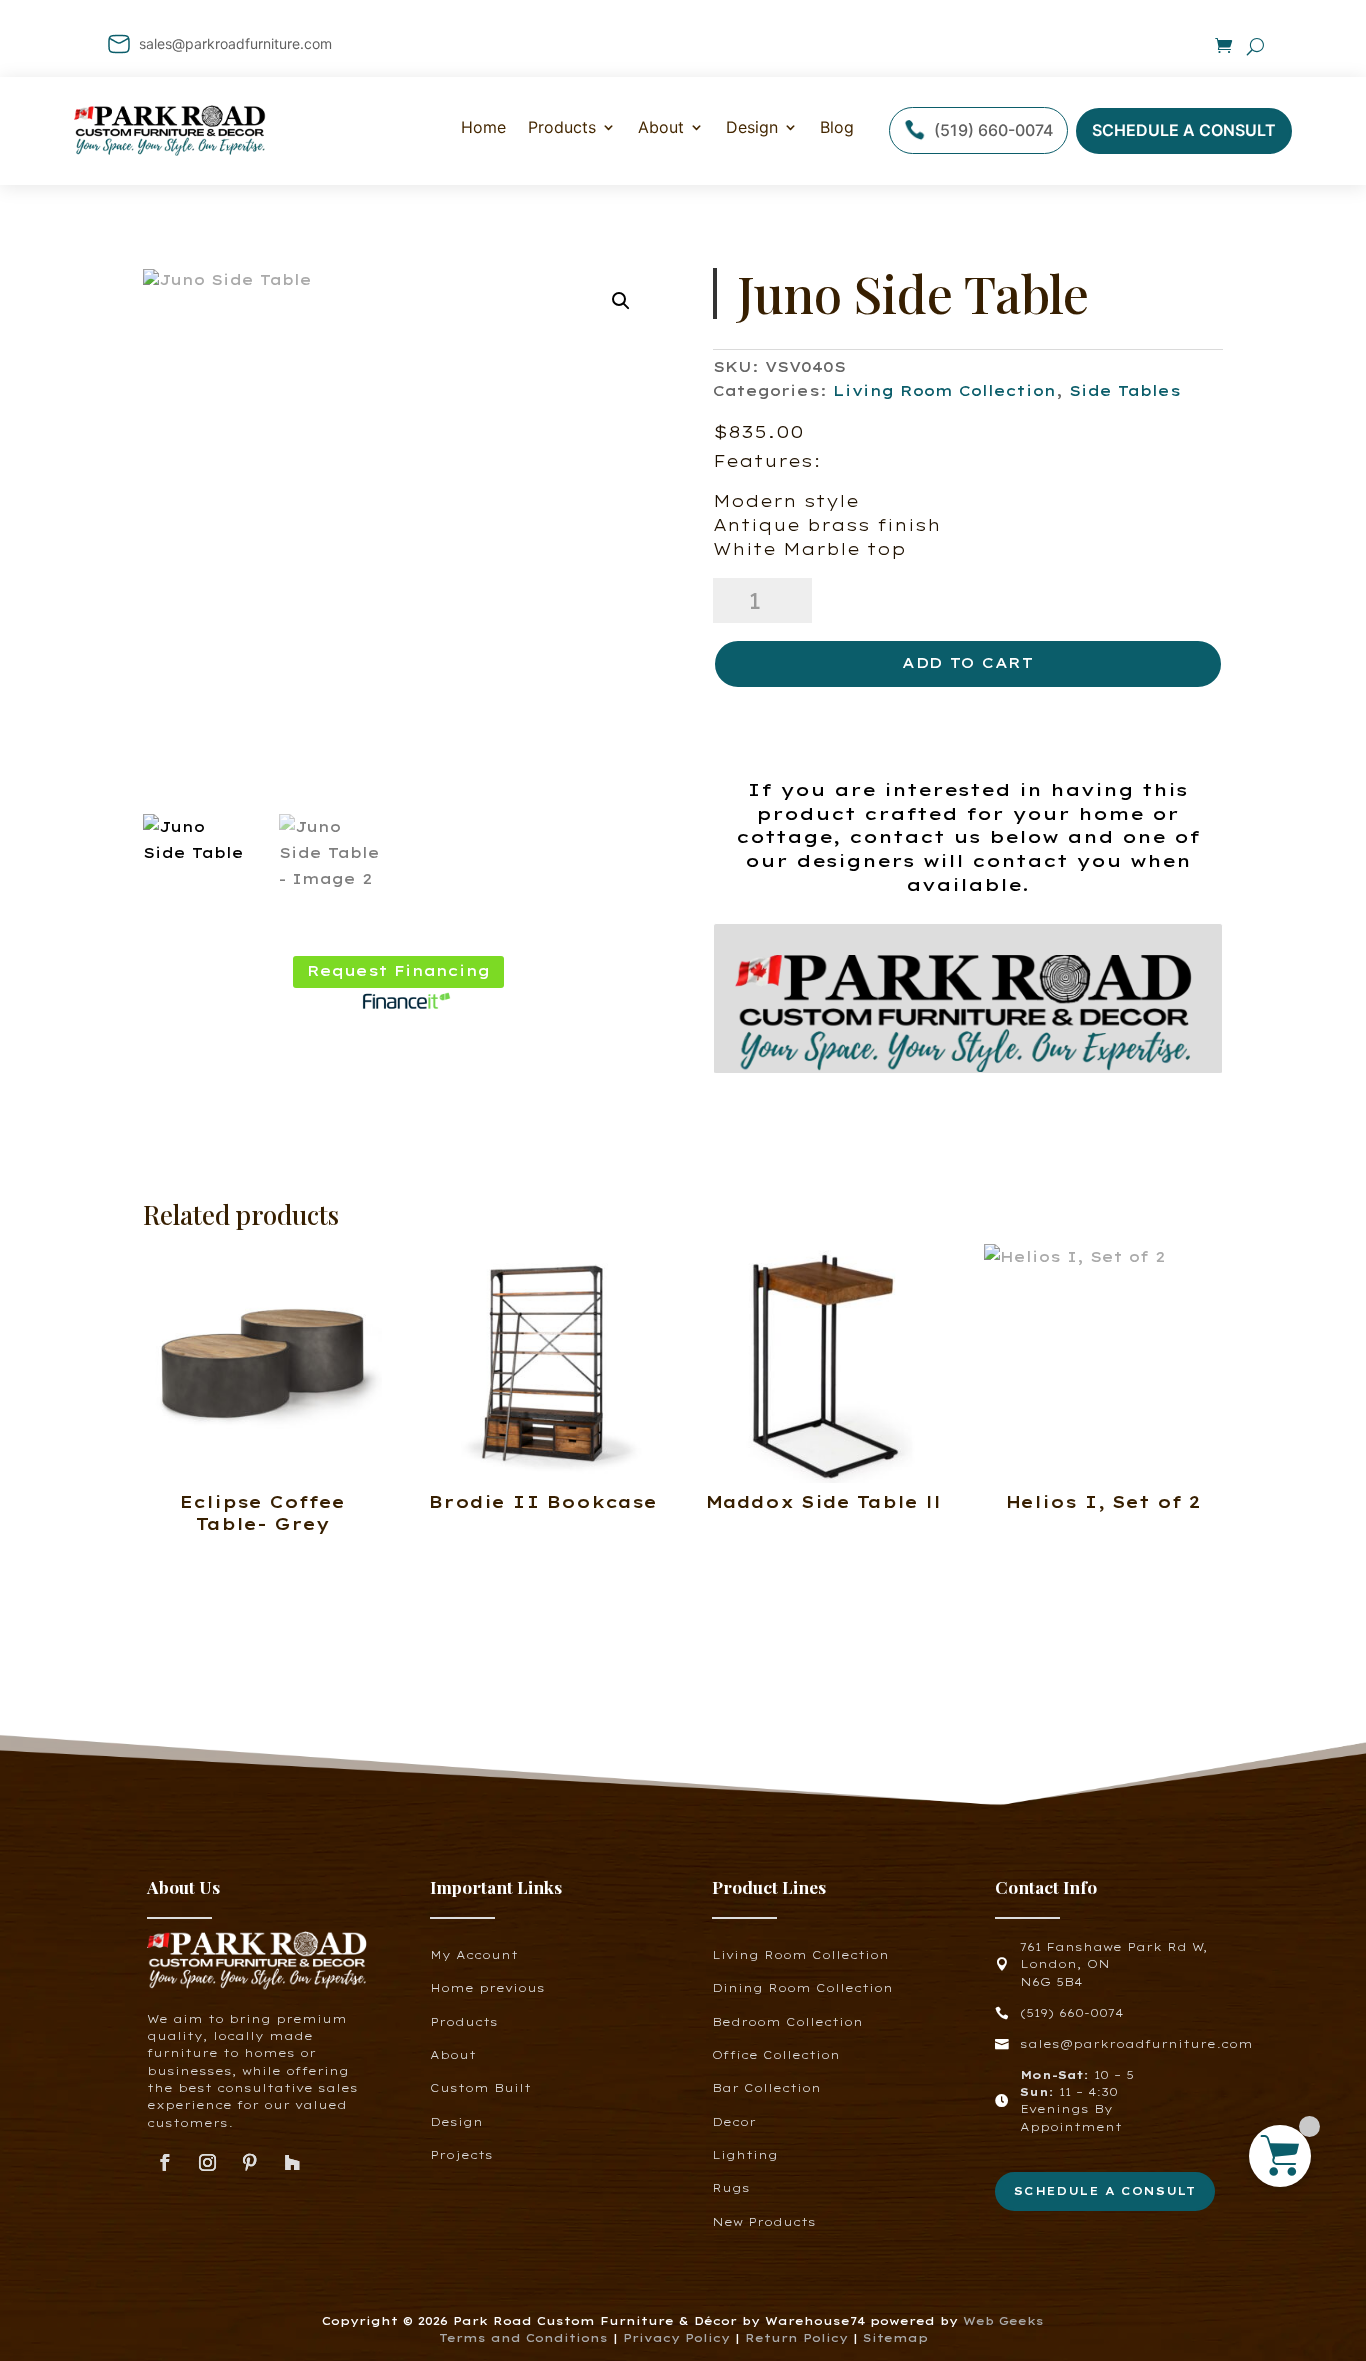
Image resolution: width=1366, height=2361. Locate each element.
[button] (621, 301)
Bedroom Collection (787, 2022)
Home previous (487, 1988)
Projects (461, 2155)
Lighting (745, 2155)
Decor (734, 2122)
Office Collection (776, 2055)
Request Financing (398, 971)
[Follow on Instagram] (207, 2163)
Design (752, 127)
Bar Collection (766, 2088)
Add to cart (968, 663)
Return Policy (799, 2338)
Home (483, 127)
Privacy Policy (676, 2338)
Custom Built (480, 2088)
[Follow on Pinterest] (250, 2163)
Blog (837, 127)
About (661, 127)
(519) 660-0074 (993, 130)
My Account (474, 1955)
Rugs (731, 2188)
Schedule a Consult (1184, 130)
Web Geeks (1003, 2321)
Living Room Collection (944, 391)
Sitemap (895, 2338)
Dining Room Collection (802, 1988)
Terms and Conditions (523, 2338)
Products (464, 2022)
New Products (764, 2222)
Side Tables (1125, 391)
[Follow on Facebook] (164, 2163)
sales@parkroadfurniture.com (235, 43)
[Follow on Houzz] (292, 2163)
